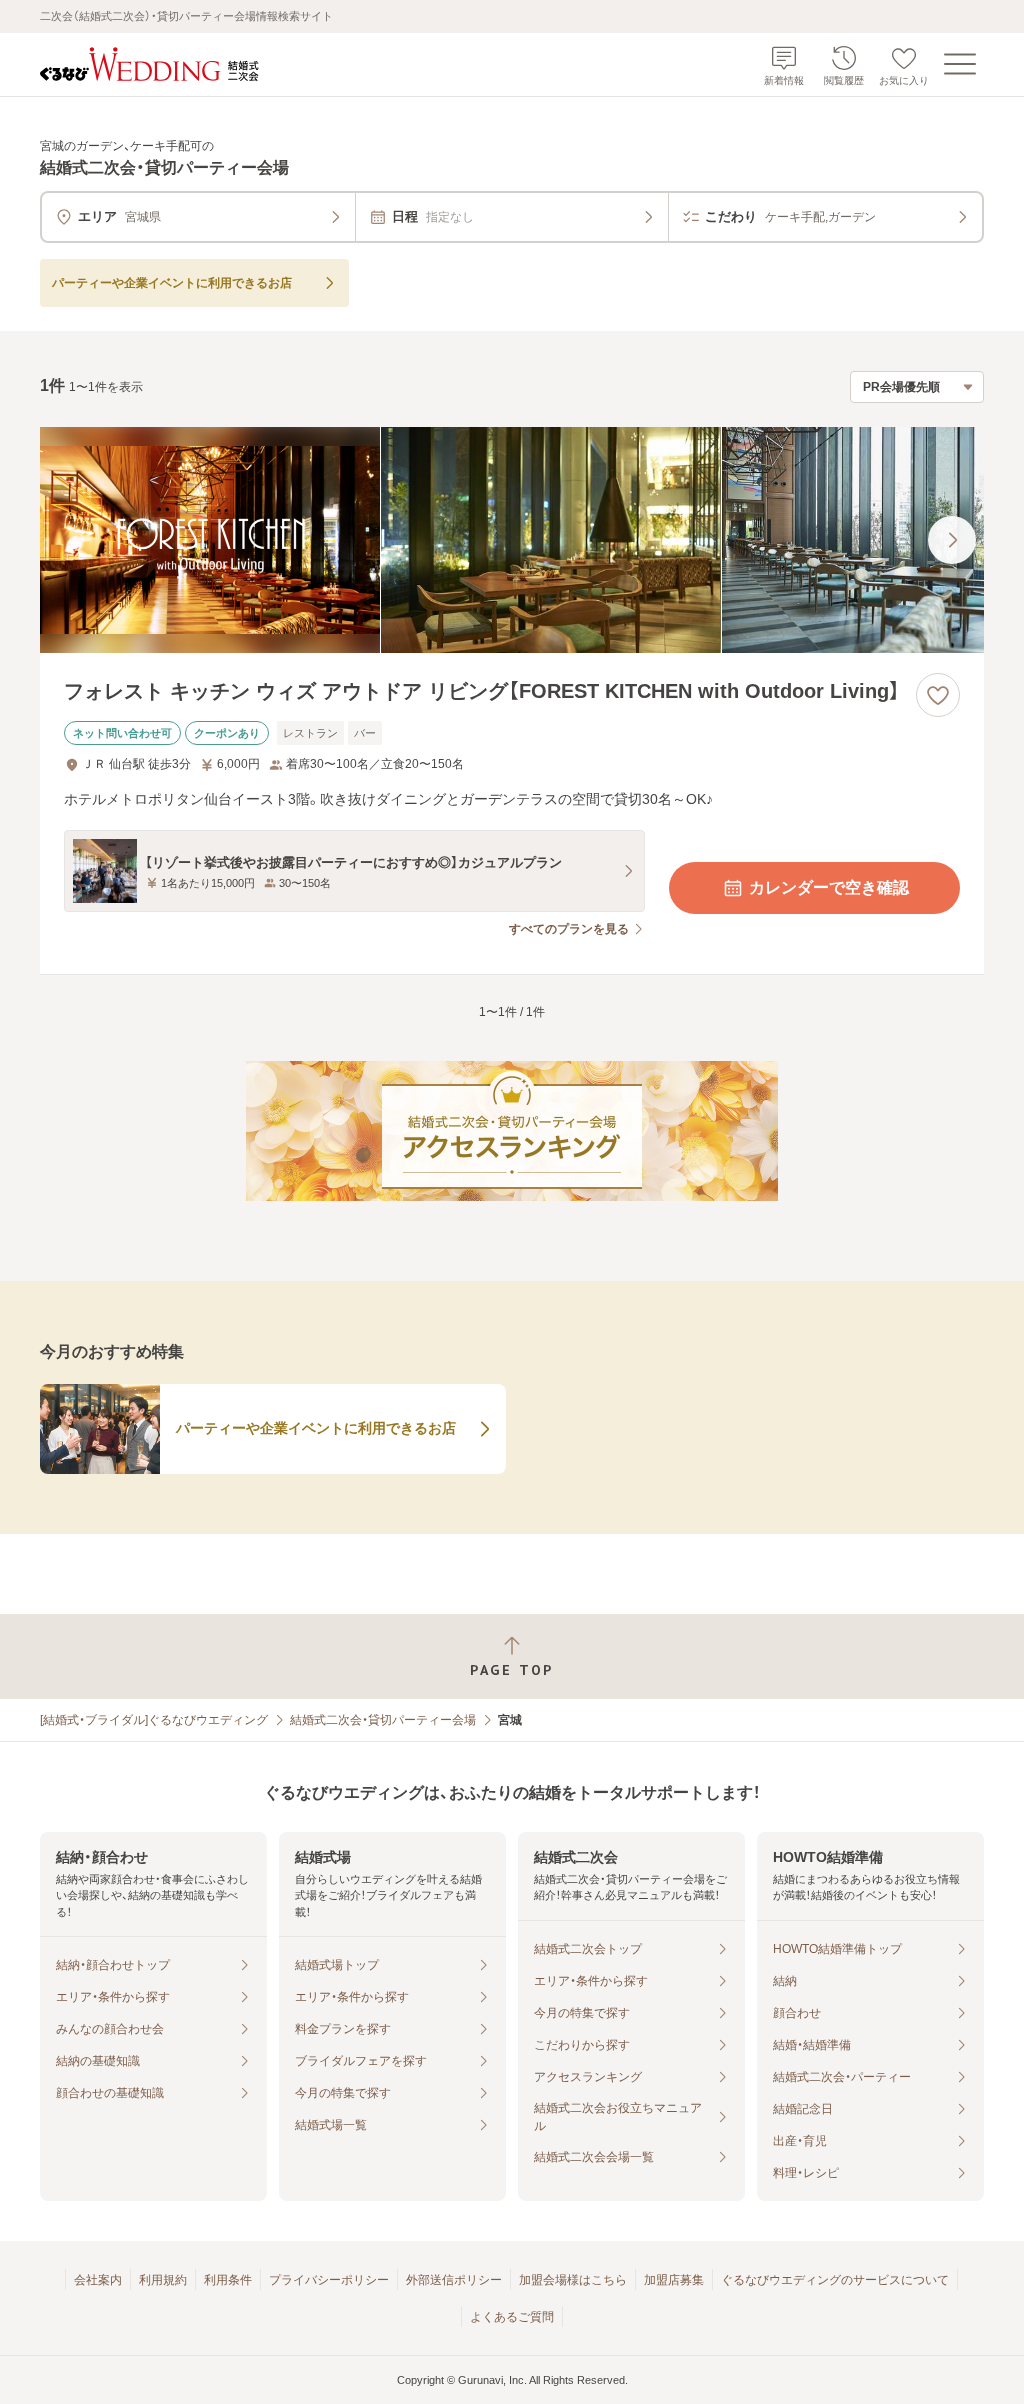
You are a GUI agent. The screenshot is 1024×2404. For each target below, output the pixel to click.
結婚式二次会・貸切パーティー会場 (383, 1720)
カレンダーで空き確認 (829, 887)
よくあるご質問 (512, 2317)
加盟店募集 (674, 2280)
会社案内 (98, 2280)
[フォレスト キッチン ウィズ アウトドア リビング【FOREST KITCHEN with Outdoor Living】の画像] (512, 540)
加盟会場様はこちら (573, 2280)
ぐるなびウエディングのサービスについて (835, 2280)
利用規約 (163, 2280)
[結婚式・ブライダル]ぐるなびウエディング (154, 1720)
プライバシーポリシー (329, 2280)
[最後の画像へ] (952, 540)
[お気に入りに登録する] (938, 695)
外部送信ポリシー (454, 2280)
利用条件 (228, 2280)
